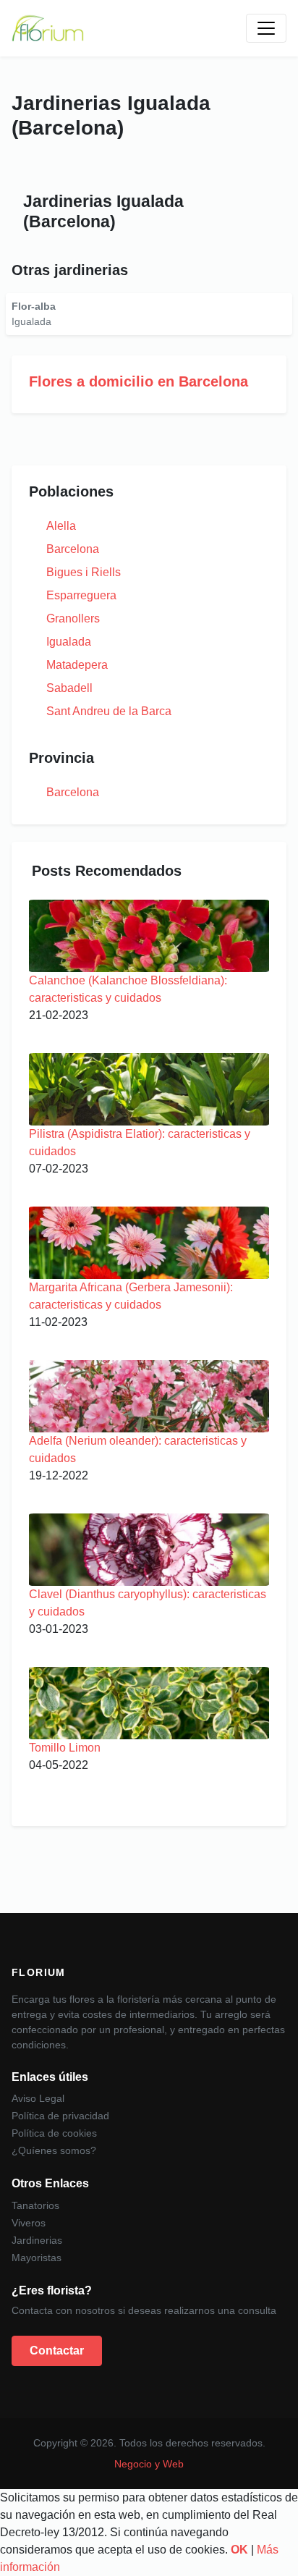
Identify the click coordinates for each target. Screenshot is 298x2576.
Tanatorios (35, 2205)
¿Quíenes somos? (54, 2150)
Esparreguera (81, 595)
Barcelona (73, 549)
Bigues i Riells (84, 572)
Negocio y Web (149, 2464)
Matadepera (77, 665)
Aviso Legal (38, 2098)
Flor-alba (34, 306)
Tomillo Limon (65, 1748)
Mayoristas (37, 2258)
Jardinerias (37, 2240)
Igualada (69, 642)
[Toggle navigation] (266, 28)
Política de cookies (54, 2133)
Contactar (57, 2351)
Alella (61, 526)
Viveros (29, 2223)
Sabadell (69, 688)
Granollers (73, 618)
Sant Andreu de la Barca (109, 711)
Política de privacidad (60, 2116)
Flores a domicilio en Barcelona (139, 381)
